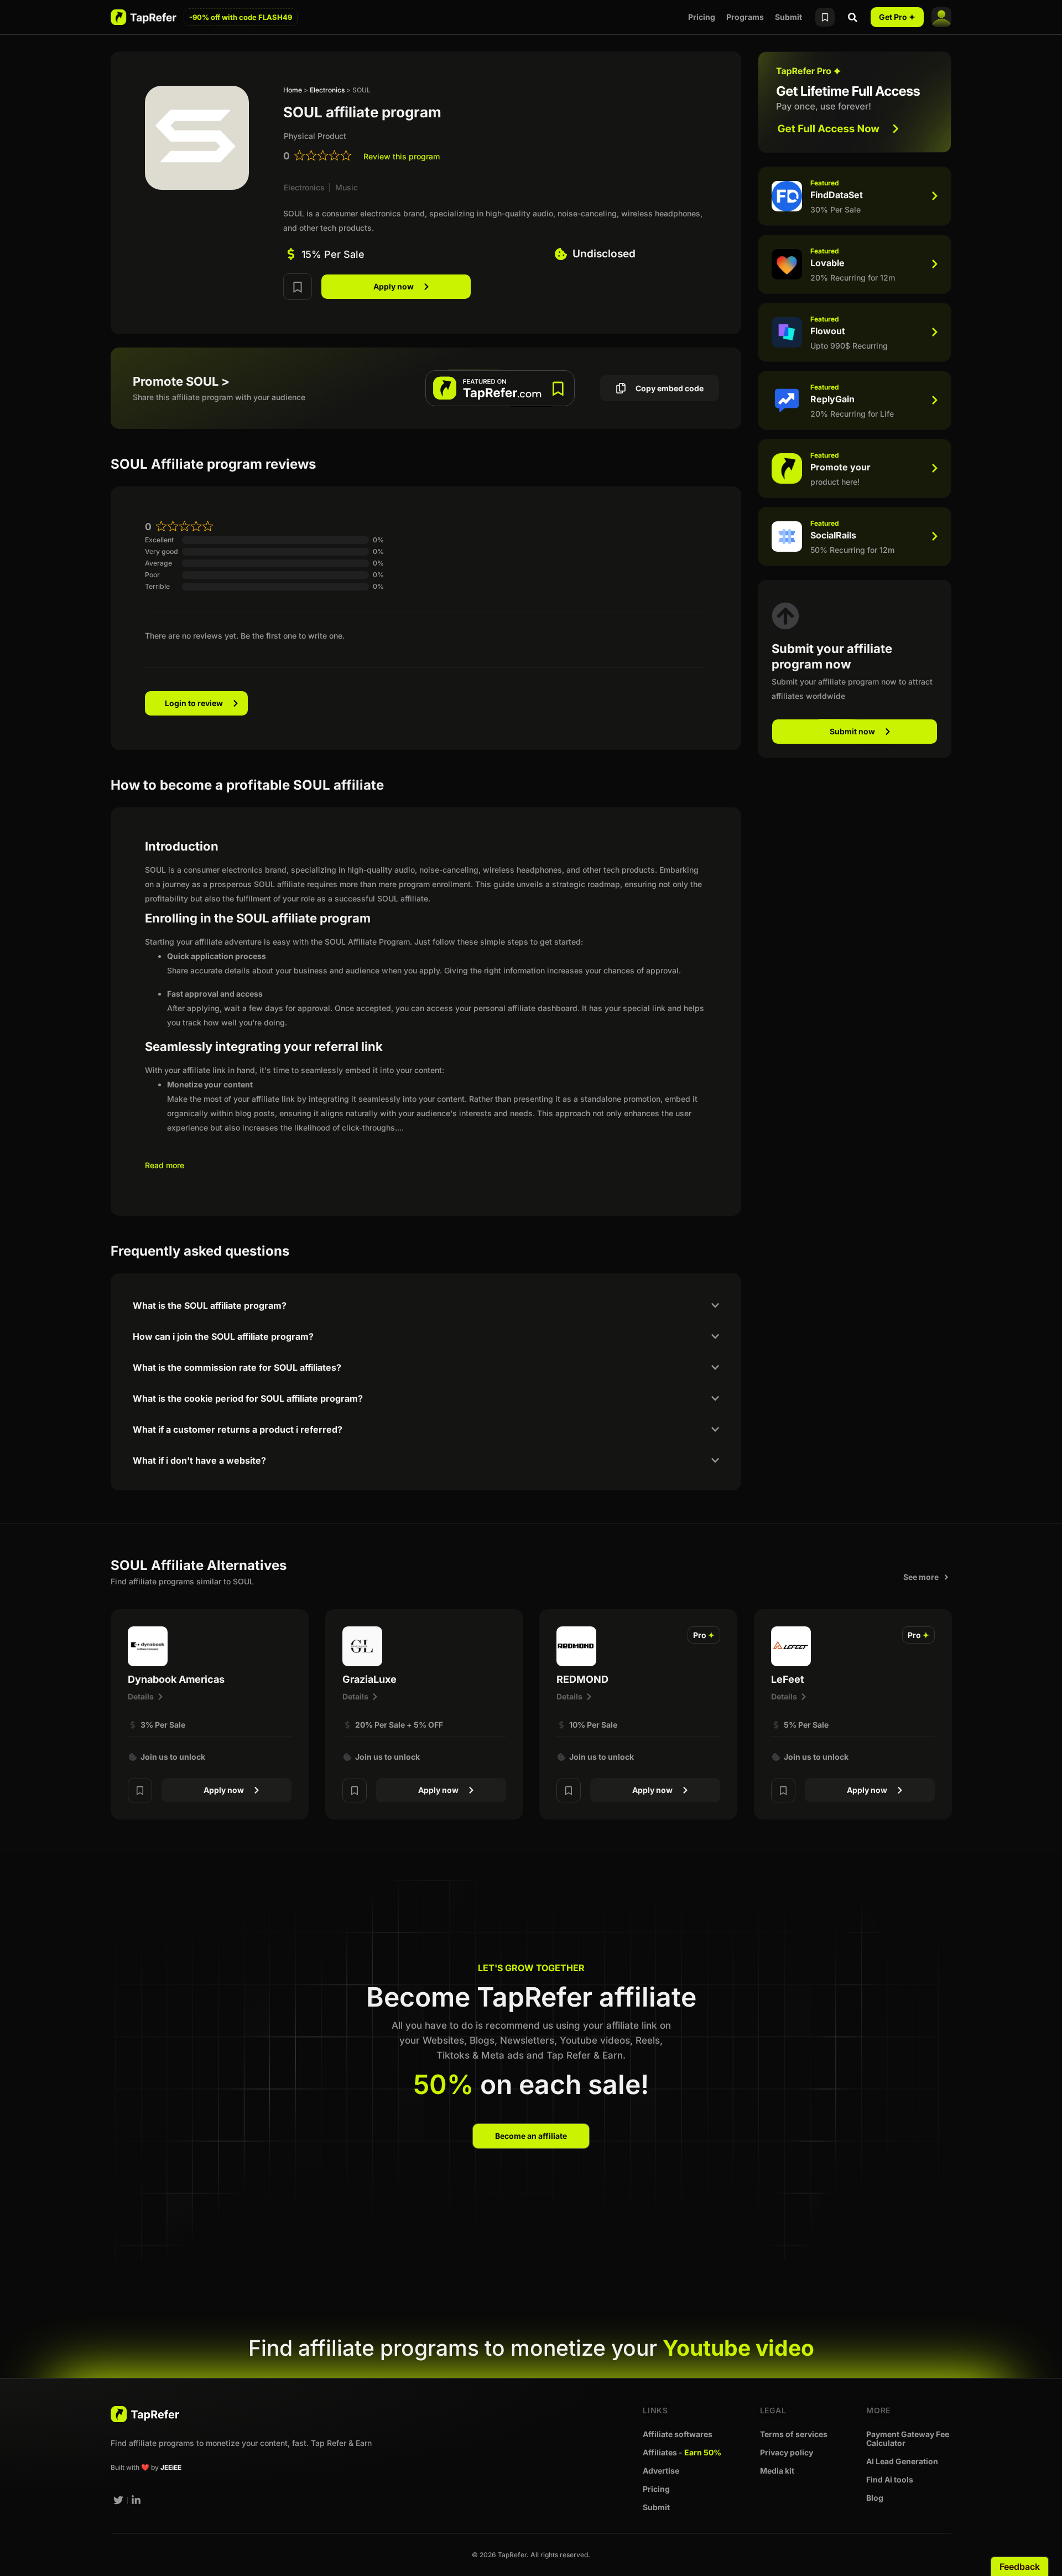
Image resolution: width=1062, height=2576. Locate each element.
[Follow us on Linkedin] (137, 2500)
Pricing (702, 17)
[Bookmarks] (825, 17)
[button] (704, 1635)
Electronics (327, 90)
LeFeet (788, 1679)
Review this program (402, 156)
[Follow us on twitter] (118, 2500)
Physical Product (315, 136)
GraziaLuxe (369, 1679)
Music (347, 187)
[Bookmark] (298, 287)
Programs (745, 17)
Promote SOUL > (181, 381)
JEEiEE (171, 2467)
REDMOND (582, 1679)
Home (293, 90)
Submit (788, 17)
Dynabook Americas (176, 1679)
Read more (165, 1165)
